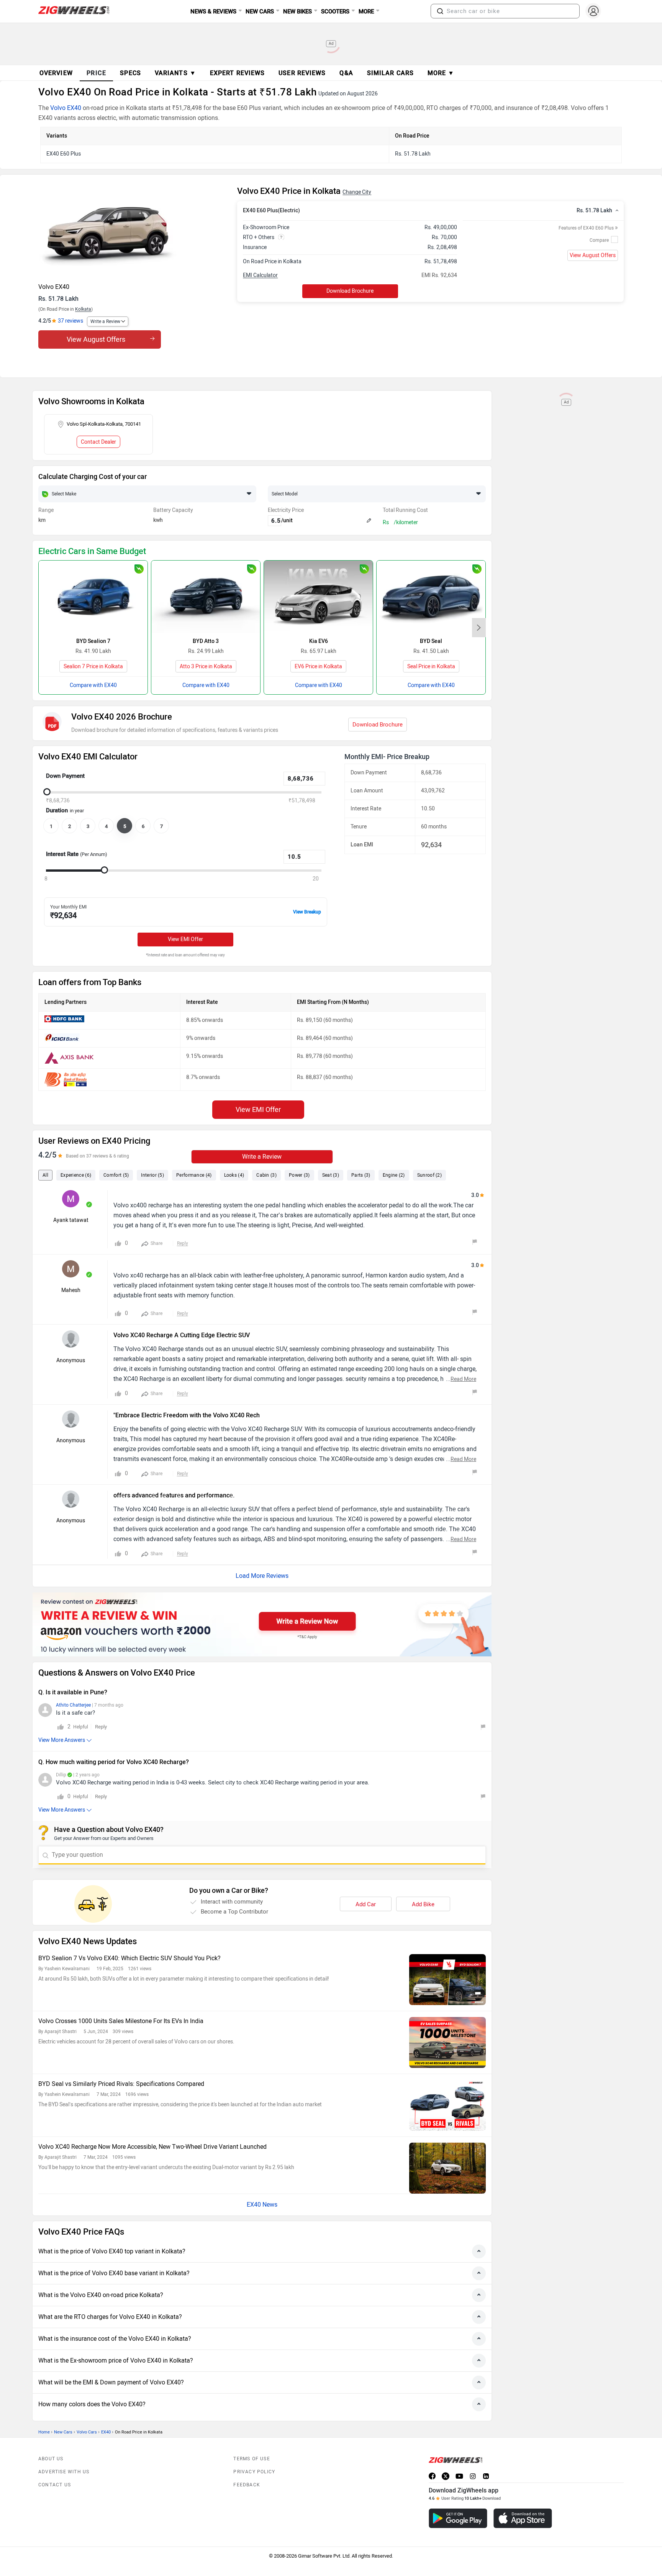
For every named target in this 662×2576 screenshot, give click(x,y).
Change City (357, 192)
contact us (55, 2485)
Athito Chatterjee (73, 1705)
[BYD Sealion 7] (93, 597)
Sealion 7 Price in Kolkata (93, 667)
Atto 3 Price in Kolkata (206, 667)
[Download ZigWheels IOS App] (523, 2518)
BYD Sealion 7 (93, 641)
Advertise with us (64, 2472)
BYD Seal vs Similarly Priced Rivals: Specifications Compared (121, 2084)
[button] (440, 11)
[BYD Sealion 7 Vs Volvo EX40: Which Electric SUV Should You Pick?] (447, 1980)
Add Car (366, 1904)
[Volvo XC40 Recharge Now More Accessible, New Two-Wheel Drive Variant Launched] (447, 2168)
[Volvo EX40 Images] (134, 232)
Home (44, 2432)
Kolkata (83, 309)
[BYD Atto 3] (206, 597)
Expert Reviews (237, 73)
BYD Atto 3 (206, 641)
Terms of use (252, 2459)
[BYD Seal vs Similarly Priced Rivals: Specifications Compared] (447, 2105)
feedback (247, 2485)
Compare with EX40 (93, 685)
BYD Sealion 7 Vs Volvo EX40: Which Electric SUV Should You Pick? (129, 1958)
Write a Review (105, 321)
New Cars (63, 2432)
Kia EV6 (319, 641)
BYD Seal (431, 641)
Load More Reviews (262, 1576)
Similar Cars (390, 73)
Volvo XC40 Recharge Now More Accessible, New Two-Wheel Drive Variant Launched (152, 2147)
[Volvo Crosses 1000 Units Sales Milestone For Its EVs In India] (447, 2042)
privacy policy (254, 2472)
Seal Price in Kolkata (431, 667)
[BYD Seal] (431, 597)
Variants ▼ (175, 73)
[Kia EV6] (318, 597)
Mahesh (71, 1290)
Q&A (346, 73)
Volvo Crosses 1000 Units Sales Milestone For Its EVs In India (121, 2021)
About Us (51, 2459)
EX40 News (262, 2205)
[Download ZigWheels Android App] (458, 2518)
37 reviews (70, 321)
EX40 (106, 2432)
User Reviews (302, 73)
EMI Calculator (260, 275)
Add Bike (423, 1904)
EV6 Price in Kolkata (318, 667)
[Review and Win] (262, 1624)
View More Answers (62, 1740)
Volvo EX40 (66, 108)
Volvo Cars (87, 2432)
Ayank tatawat (71, 1220)
